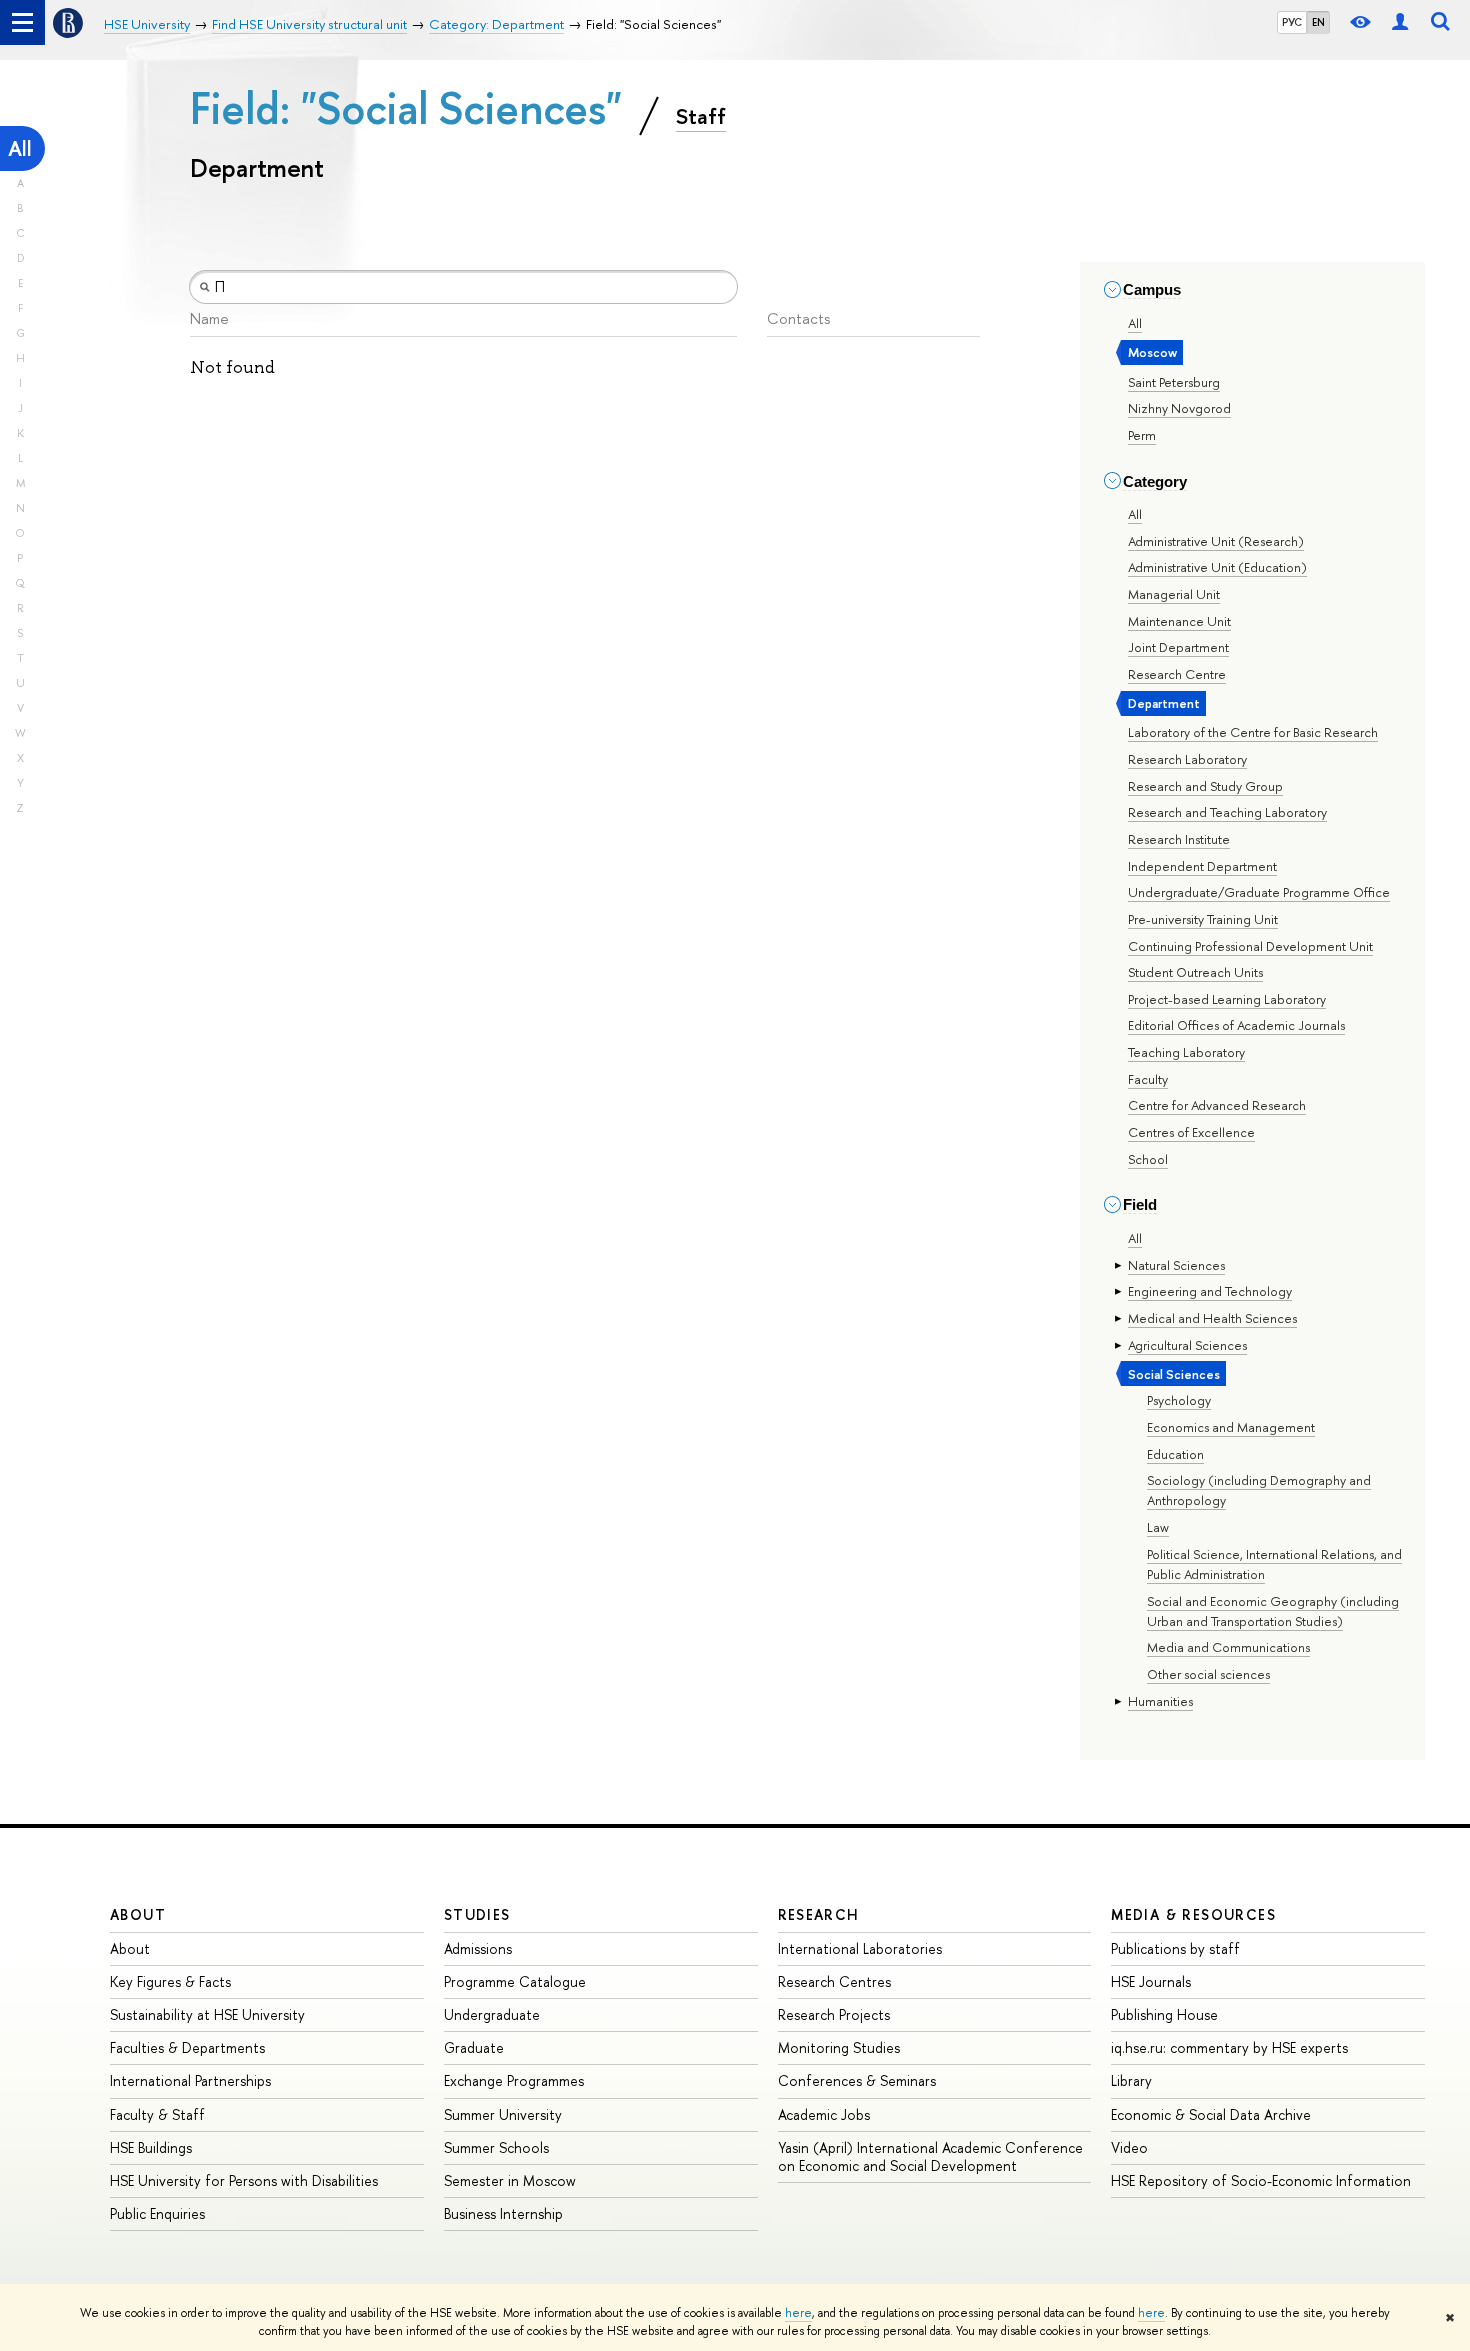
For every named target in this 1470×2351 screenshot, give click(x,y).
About (138, 1914)
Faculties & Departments (187, 2047)
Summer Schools (496, 2147)
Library (1131, 2080)
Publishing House (1164, 2014)
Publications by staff (1175, 1948)
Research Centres (834, 1981)
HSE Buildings (151, 2147)
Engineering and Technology (1210, 1291)
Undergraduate (492, 2014)
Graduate (474, 2047)
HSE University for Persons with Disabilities (244, 2180)
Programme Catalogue (515, 1981)
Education (1175, 1454)
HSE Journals (1151, 1981)
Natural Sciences (1176, 1265)
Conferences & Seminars (857, 2080)
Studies (477, 1914)
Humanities (1160, 1701)
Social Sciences (1174, 1374)
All (20, 148)
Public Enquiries (157, 2213)
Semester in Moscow (510, 2180)
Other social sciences (1208, 1674)
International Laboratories (860, 1948)
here (798, 2313)
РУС (1292, 22)
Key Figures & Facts (170, 1981)
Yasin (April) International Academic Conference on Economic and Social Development (930, 2156)
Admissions (478, 1948)
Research (819, 1914)
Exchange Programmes (514, 2080)
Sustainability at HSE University (207, 2014)
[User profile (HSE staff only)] (1400, 22)
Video (1129, 2147)
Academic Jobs (824, 2114)
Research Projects (834, 2014)
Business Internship (503, 2213)
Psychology (1179, 1400)
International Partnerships (190, 2080)
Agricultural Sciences (1187, 1345)
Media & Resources (1193, 1914)
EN (1318, 22)
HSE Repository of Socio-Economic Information (1261, 2180)
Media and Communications (1228, 1647)
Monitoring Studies (839, 2047)
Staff (701, 116)
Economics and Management (1231, 1427)
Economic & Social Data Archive (1211, 2114)
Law (1158, 1527)
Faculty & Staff (157, 2114)
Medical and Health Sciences (1212, 1318)
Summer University (503, 2114)
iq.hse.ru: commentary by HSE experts (1229, 2047)
